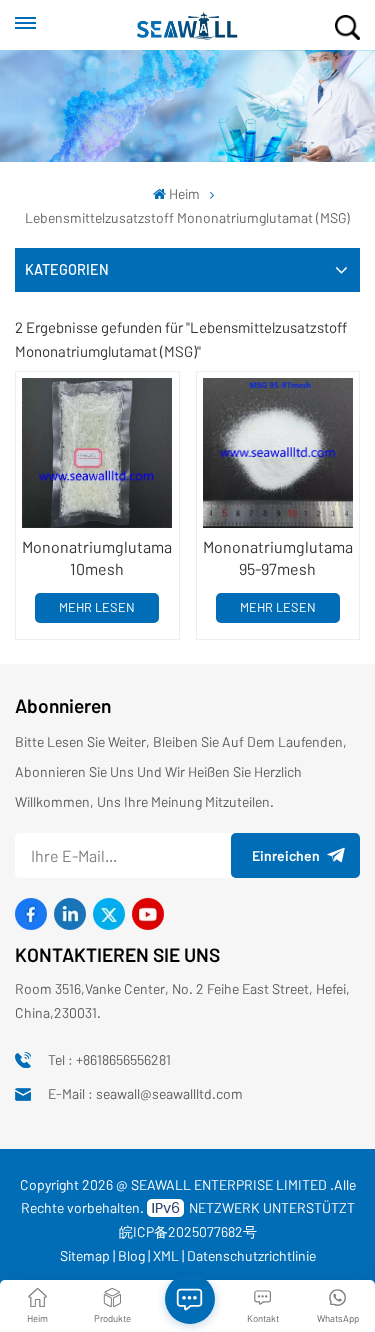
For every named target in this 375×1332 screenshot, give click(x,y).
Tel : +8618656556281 (109, 1059)
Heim (184, 193)
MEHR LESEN (97, 607)
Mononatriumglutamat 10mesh (97, 557)
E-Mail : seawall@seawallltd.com (145, 1093)
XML (166, 1255)
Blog (131, 1255)
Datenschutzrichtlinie (251, 1255)
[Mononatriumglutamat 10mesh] (97, 453)
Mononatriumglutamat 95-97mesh (278, 557)
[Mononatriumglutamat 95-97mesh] (278, 453)
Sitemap (85, 1255)
